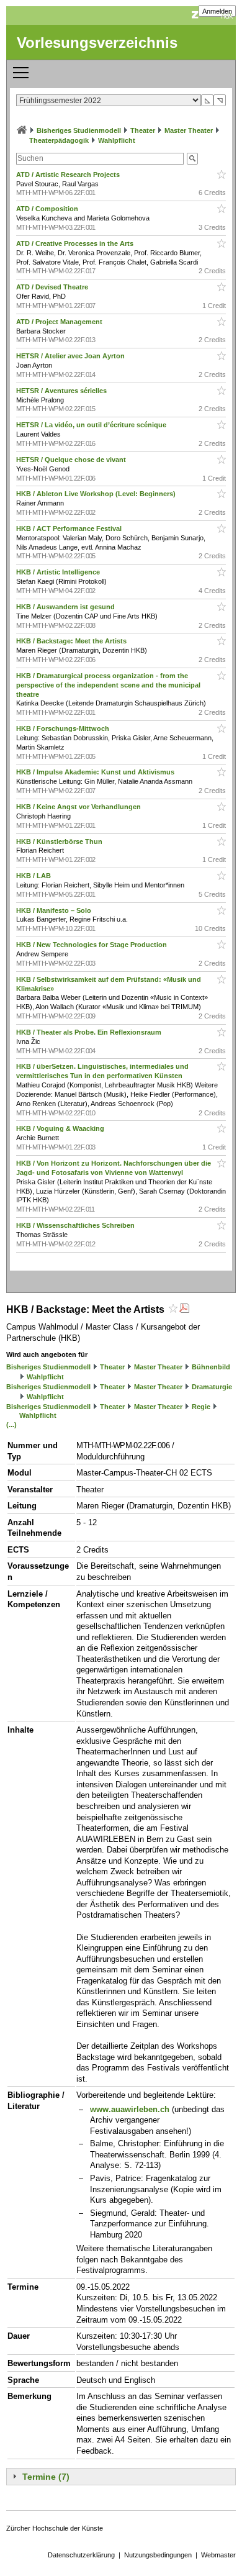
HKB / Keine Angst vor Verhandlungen (79, 807)
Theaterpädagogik (59, 140)
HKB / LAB (34, 876)
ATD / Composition (48, 209)
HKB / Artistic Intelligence (59, 572)
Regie (201, 1407)
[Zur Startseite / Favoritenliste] (22, 130)
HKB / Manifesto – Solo (55, 910)
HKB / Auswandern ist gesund (66, 607)
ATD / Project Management (60, 322)
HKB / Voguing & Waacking (61, 1128)
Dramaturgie (212, 1387)
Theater (143, 130)
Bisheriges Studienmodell (79, 130)
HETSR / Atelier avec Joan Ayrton (71, 356)
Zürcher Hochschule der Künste (55, 2528)
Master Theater (189, 130)
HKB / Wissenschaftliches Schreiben (76, 1225)
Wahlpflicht (117, 140)
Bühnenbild (211, 1367)
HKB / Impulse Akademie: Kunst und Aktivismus (96, 772)
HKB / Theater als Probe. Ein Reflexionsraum (90, 1032)
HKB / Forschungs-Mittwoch (64, 728)
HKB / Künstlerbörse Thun (60, 841)
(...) (11, 1425)
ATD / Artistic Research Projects (69, 175)
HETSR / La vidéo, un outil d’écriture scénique (92, 425)
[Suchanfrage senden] (192, 159)
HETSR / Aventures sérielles (62, 391)
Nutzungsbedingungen (158, 2555)
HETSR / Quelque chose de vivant (72, 460)
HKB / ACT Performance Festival (70, 528)
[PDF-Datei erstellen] (184, 1309)
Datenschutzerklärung (81, 2555)
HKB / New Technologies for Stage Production (92, 945)
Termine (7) (46, 2477)
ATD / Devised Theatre (53, 287)
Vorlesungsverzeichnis (97, 43)
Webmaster (218, 2555)
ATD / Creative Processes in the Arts (76, 243)
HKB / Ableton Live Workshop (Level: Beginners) (97, 494)
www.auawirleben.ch (130, 2109)
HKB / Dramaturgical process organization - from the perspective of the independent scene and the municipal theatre (108, 685)
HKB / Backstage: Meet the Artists (72, 641)
